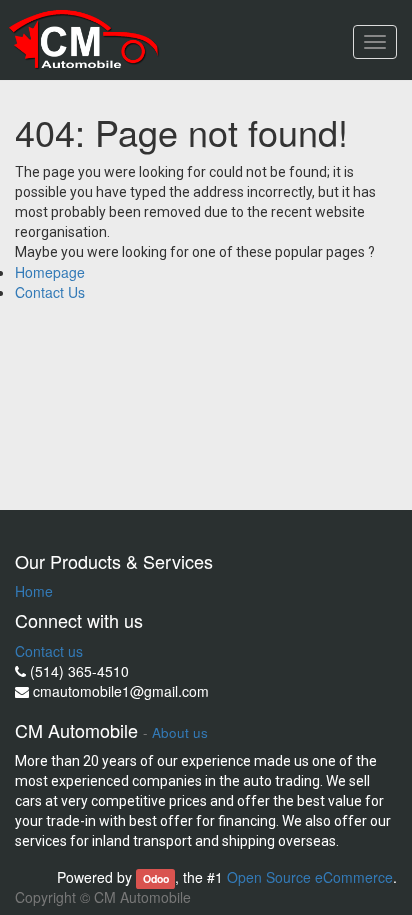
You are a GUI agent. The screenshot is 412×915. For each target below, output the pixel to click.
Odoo (156, 878)
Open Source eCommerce (310, 877)
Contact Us (50, 292)
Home (34, 591)
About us (180, 732)
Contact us (49, 651)
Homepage (50, 272)
